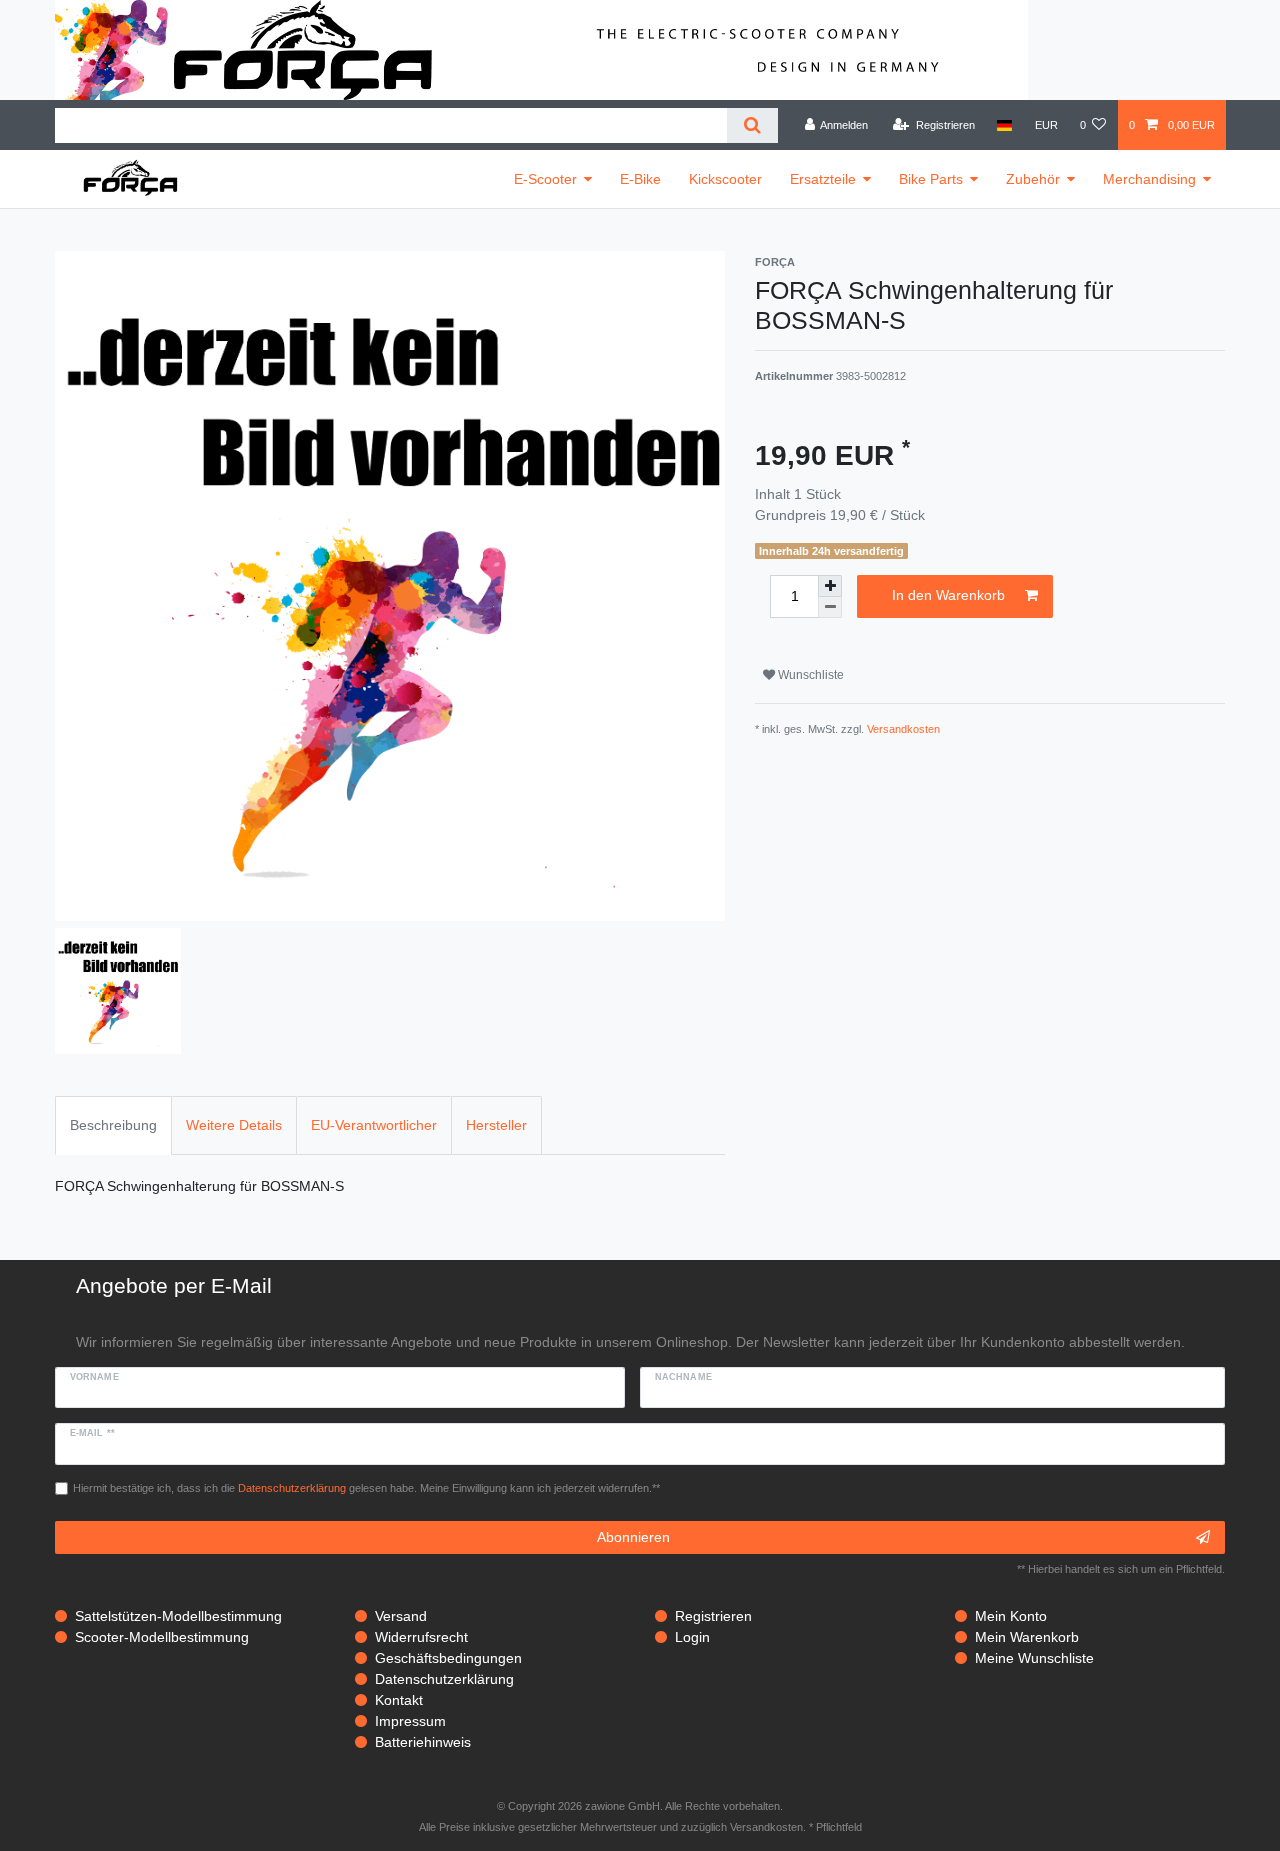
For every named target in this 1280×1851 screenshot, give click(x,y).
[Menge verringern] (830, 607)
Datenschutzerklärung (444, 1679)
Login (692, 1637)
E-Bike (640, 179)
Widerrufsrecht (421, 1637)
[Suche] (752, 125)
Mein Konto (1011, 1616)
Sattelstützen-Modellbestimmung (178, 1616)
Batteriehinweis (423, 1742)
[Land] (1004, 125)
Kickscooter (725, 179)
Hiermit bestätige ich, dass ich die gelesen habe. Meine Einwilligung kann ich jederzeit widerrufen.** (366, 1488)
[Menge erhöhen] (830, 586)
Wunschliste (809, 675)
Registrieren (713, 1616)
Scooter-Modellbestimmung (162, 1637)
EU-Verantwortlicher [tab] (374, 1125)
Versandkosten (903, 729)
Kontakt (399, 1700)
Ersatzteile (823, 179)
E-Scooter (545, 179)
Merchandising (1149, 179)
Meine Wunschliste (1034, 1658)
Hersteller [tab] (496, 1125)
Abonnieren (633, 1537)
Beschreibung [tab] (113, 1125)
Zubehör (1033, 179)
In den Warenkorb (948, 595)
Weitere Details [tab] (234, 1125)
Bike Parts (931, 179)
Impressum (410, 1721)
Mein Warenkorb (1027, 1637)
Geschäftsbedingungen (448, 1658)
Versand (401, 1616)
